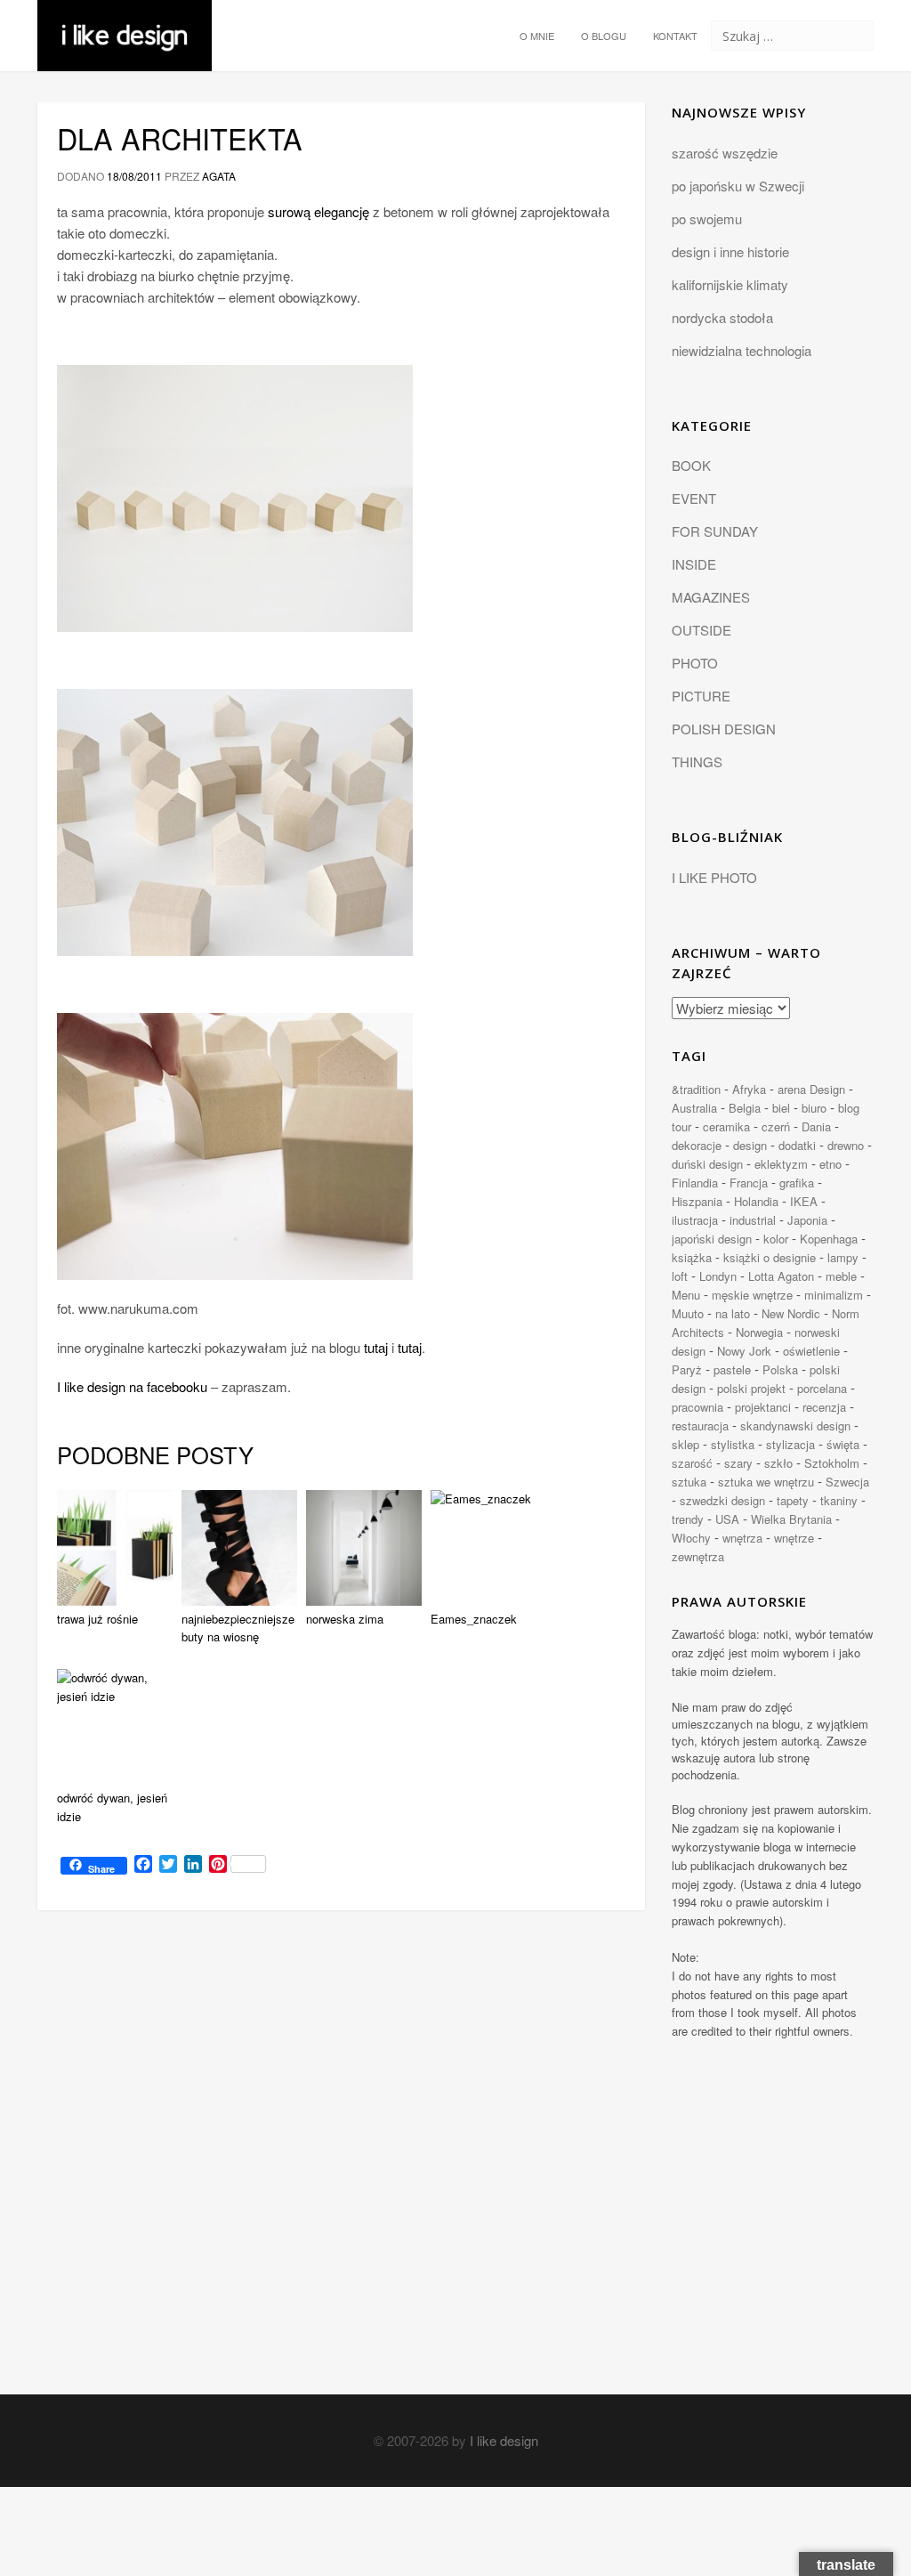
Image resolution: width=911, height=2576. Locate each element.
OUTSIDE (701, 630)
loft (680, 1276)
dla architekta (180, 138)
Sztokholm (832, 1463)
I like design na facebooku (132, 1386)
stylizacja (790, 1444)
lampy (843, 1257)
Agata (219, 176)
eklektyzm (781, 1164)
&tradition (696, 1089)
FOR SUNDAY (715, 531)
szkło (778, 1463)
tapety (793, 1500)
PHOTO (695, 663)
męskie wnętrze (752, 1295)
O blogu (604, 36)
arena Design (811, 1089)
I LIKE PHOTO (714, 877)
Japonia (807, 1220)
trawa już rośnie (97, 1619)
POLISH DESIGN (724, 729)
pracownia (697, 1407)
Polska (780, 1369)
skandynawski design (795, 1426)
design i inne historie (730, 251)
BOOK (691, 465)
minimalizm (834, 1295)
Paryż (687, 1369)
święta (843, 1444)
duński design (707, 1164)
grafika (797, 1183)
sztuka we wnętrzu (766, 1482)
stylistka (733, 1444)
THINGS (697, 761)
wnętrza (742, 1538)
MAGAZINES (711, 597)
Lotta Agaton (781, 1276)
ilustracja (695, 1220)
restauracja (700, 1426)
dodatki (797, 1145)
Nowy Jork (744, 1351)
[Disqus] (341, 2168)
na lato (733, 1313)
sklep (685, 1444)
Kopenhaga (829, 1239)
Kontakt (675, 36)
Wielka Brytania (791, 1519)
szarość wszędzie (725, 153)
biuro (814, 1108)
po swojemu (707, 219)
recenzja (824, 1407)
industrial (753, 1220)
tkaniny (839, 1500)
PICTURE (701, 696)
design (750, 1145)
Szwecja (847, 1482)
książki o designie (770, 1257)
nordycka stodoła (722, 317)
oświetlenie (811, 1351)
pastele (732, 1369)
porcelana (822, 1388)
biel (781, 1108)
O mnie (537, 36)
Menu (686, 1295)
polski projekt (751, 1388)
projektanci (763, 1407)
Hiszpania (697, 1201)
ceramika (726, 1126)
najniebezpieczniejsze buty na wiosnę (238, 1628)
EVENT (694, 498)
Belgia (745, 1108)
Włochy (691, 1538)
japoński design (712, 1239)
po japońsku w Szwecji (738, 186)
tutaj (376, 1347)
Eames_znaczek (474, 1619)
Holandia (756, 1201)
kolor (776, 1239)
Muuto (688, 1313)
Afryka (749, 1089)
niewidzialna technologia (742, 350)
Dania (816, 1126)
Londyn (718, 1276)
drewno (846, 1145)
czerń (776, 1126)
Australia (694, 1108)
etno (830, 1164)
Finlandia (695, 1183)
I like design (504, 2440)
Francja (749, 1183)
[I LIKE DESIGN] (125, 22)
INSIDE (694, 564)
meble (841, 1276)
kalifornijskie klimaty (730, 284)
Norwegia (759, 1332)
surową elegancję (318, 211)
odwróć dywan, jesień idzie (112, 1807)
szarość (692, 1463)
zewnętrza (698, 1556)
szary (738, 1463)
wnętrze (794, 1538)
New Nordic (791, 1313)
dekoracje (697, 1145)
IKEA (804, 1201)
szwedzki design (722, 1500)
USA (727, 1519)
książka (692, 1257)
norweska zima (345, 1619)
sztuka (689, 1482)
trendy (688, 1519)
